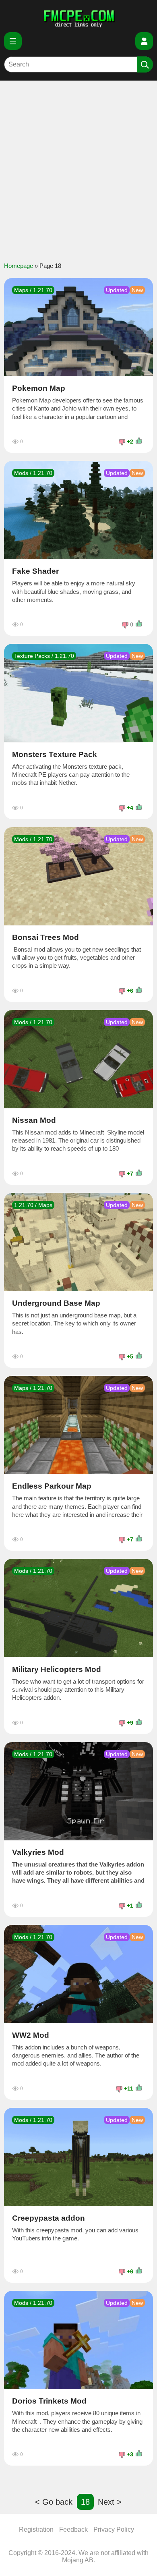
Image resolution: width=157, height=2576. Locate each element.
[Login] (144, 41)
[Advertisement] (78, 167)
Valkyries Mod (38, 1852)
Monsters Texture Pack (55, 755)
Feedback (73, 2529)
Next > (110, 2502)
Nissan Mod (34, 1120)
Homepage (19, 266)
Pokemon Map (39, 388)
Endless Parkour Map (52, 1486)
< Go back (54, 2502)
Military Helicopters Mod (57, 1670)
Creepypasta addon (49, 2218)
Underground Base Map (56, 1303)
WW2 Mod (31, 2035)
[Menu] (13, 41)
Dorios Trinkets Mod (49, 2401)
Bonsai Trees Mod (45, 937)
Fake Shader (35, 571)
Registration (36, 2529)
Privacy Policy (114, 2529)
